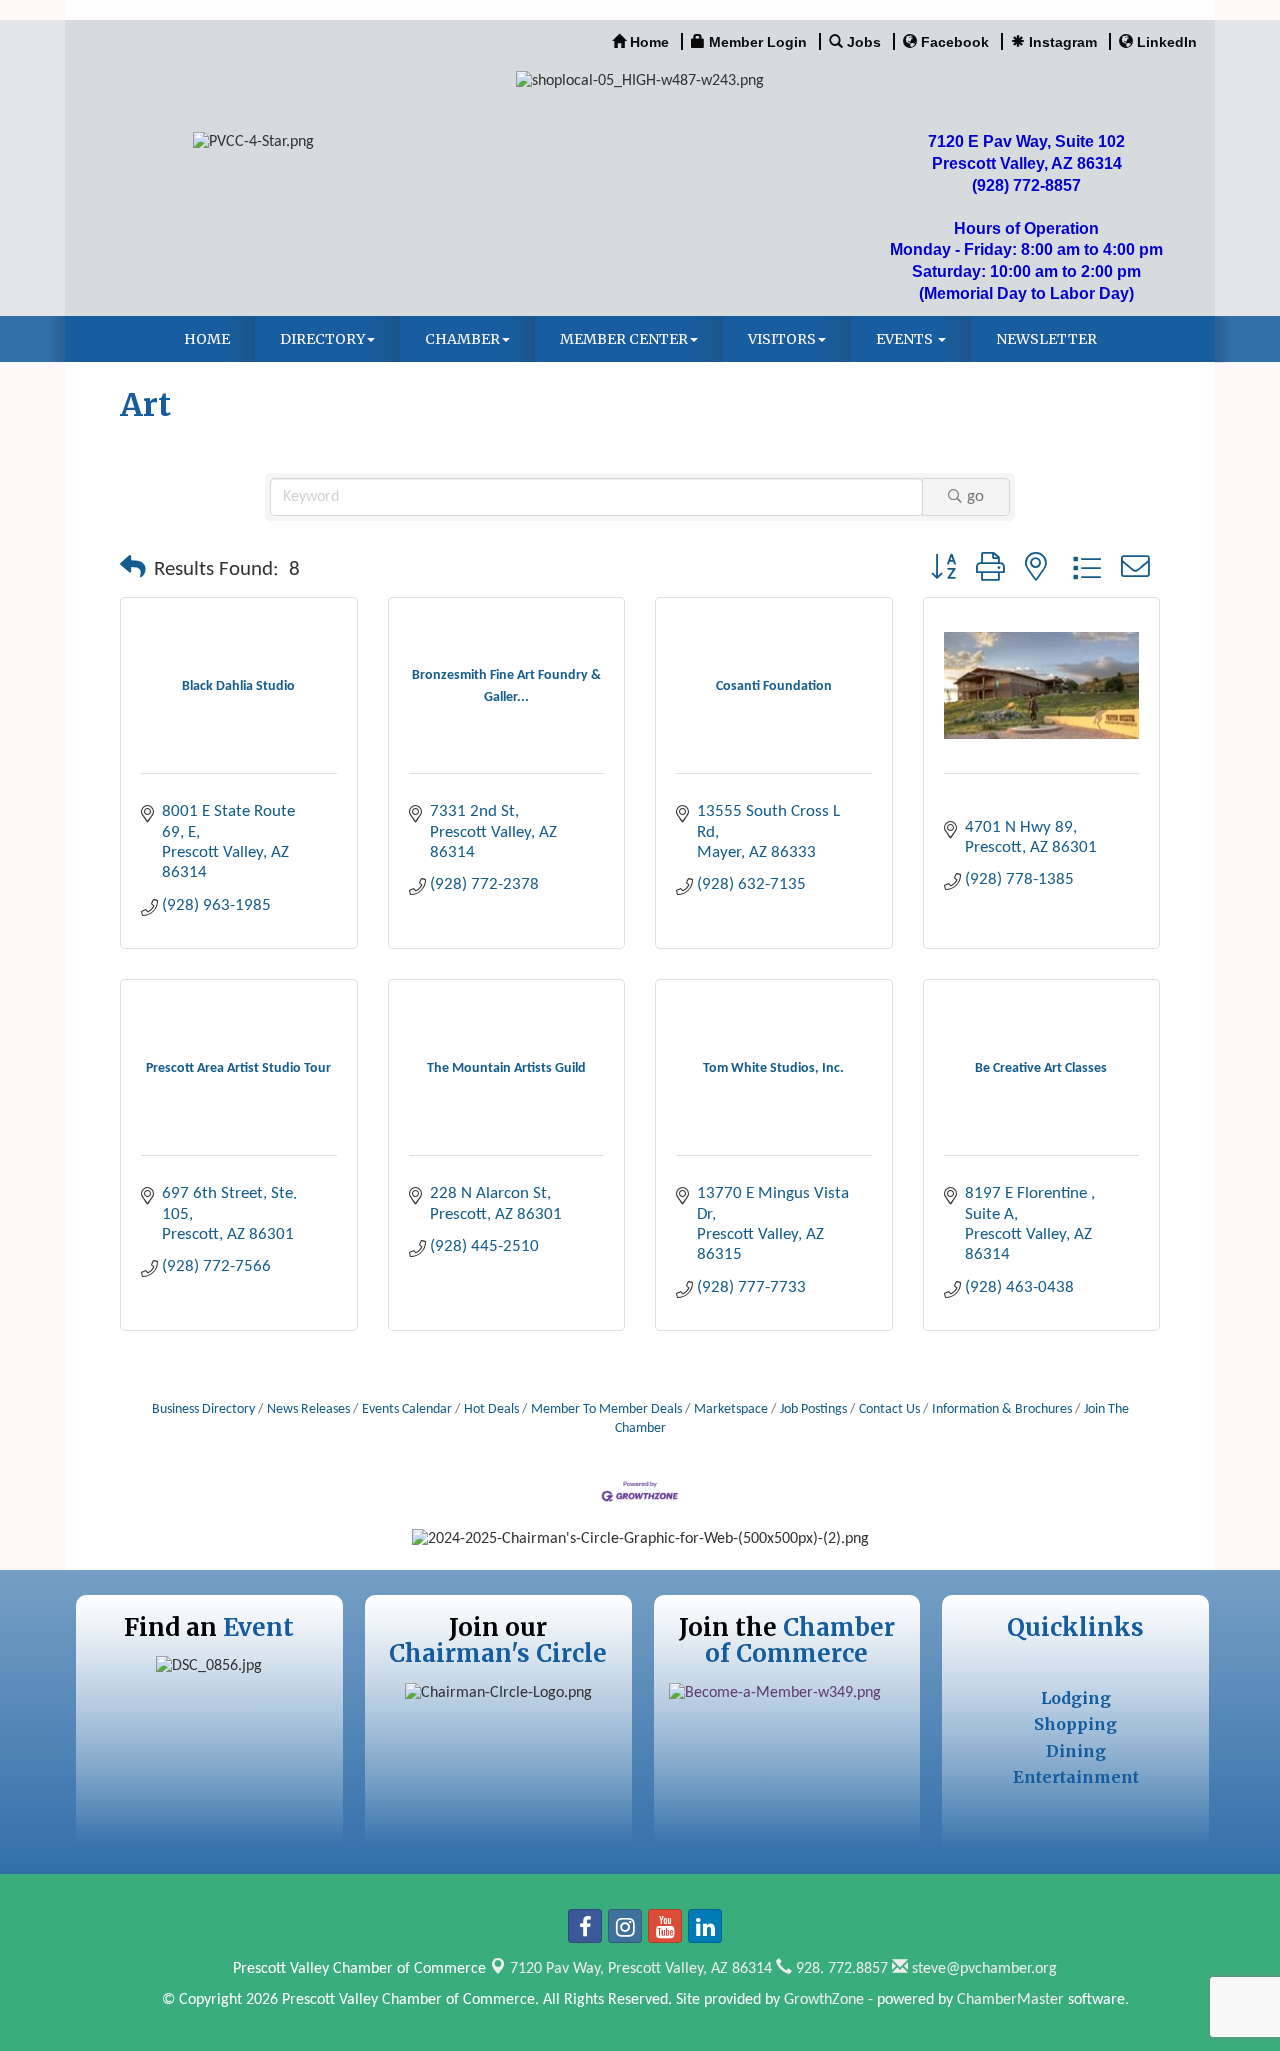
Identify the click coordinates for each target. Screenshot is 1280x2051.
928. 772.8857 (840, 1969)
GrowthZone (824, 2000)
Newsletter (1046, 339)
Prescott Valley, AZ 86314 (641, 1969)
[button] (133, 570)
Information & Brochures (1002, 1409)
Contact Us (889, 1409)
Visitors (782, 339)
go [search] (975, 496)
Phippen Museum (1003, 797)
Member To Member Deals (606, 1409)
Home (207, 339)
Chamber (462, 339)
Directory (322, 339)
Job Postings (813, 1409)
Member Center (624, 339)
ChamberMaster (1010, 2000)
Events (906, 339)
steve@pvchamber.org (982, 1969)
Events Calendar (407, 1409)
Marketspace (731, 1409)
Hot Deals (491, 1409)
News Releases (308, 1409)
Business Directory (203, 1409)
